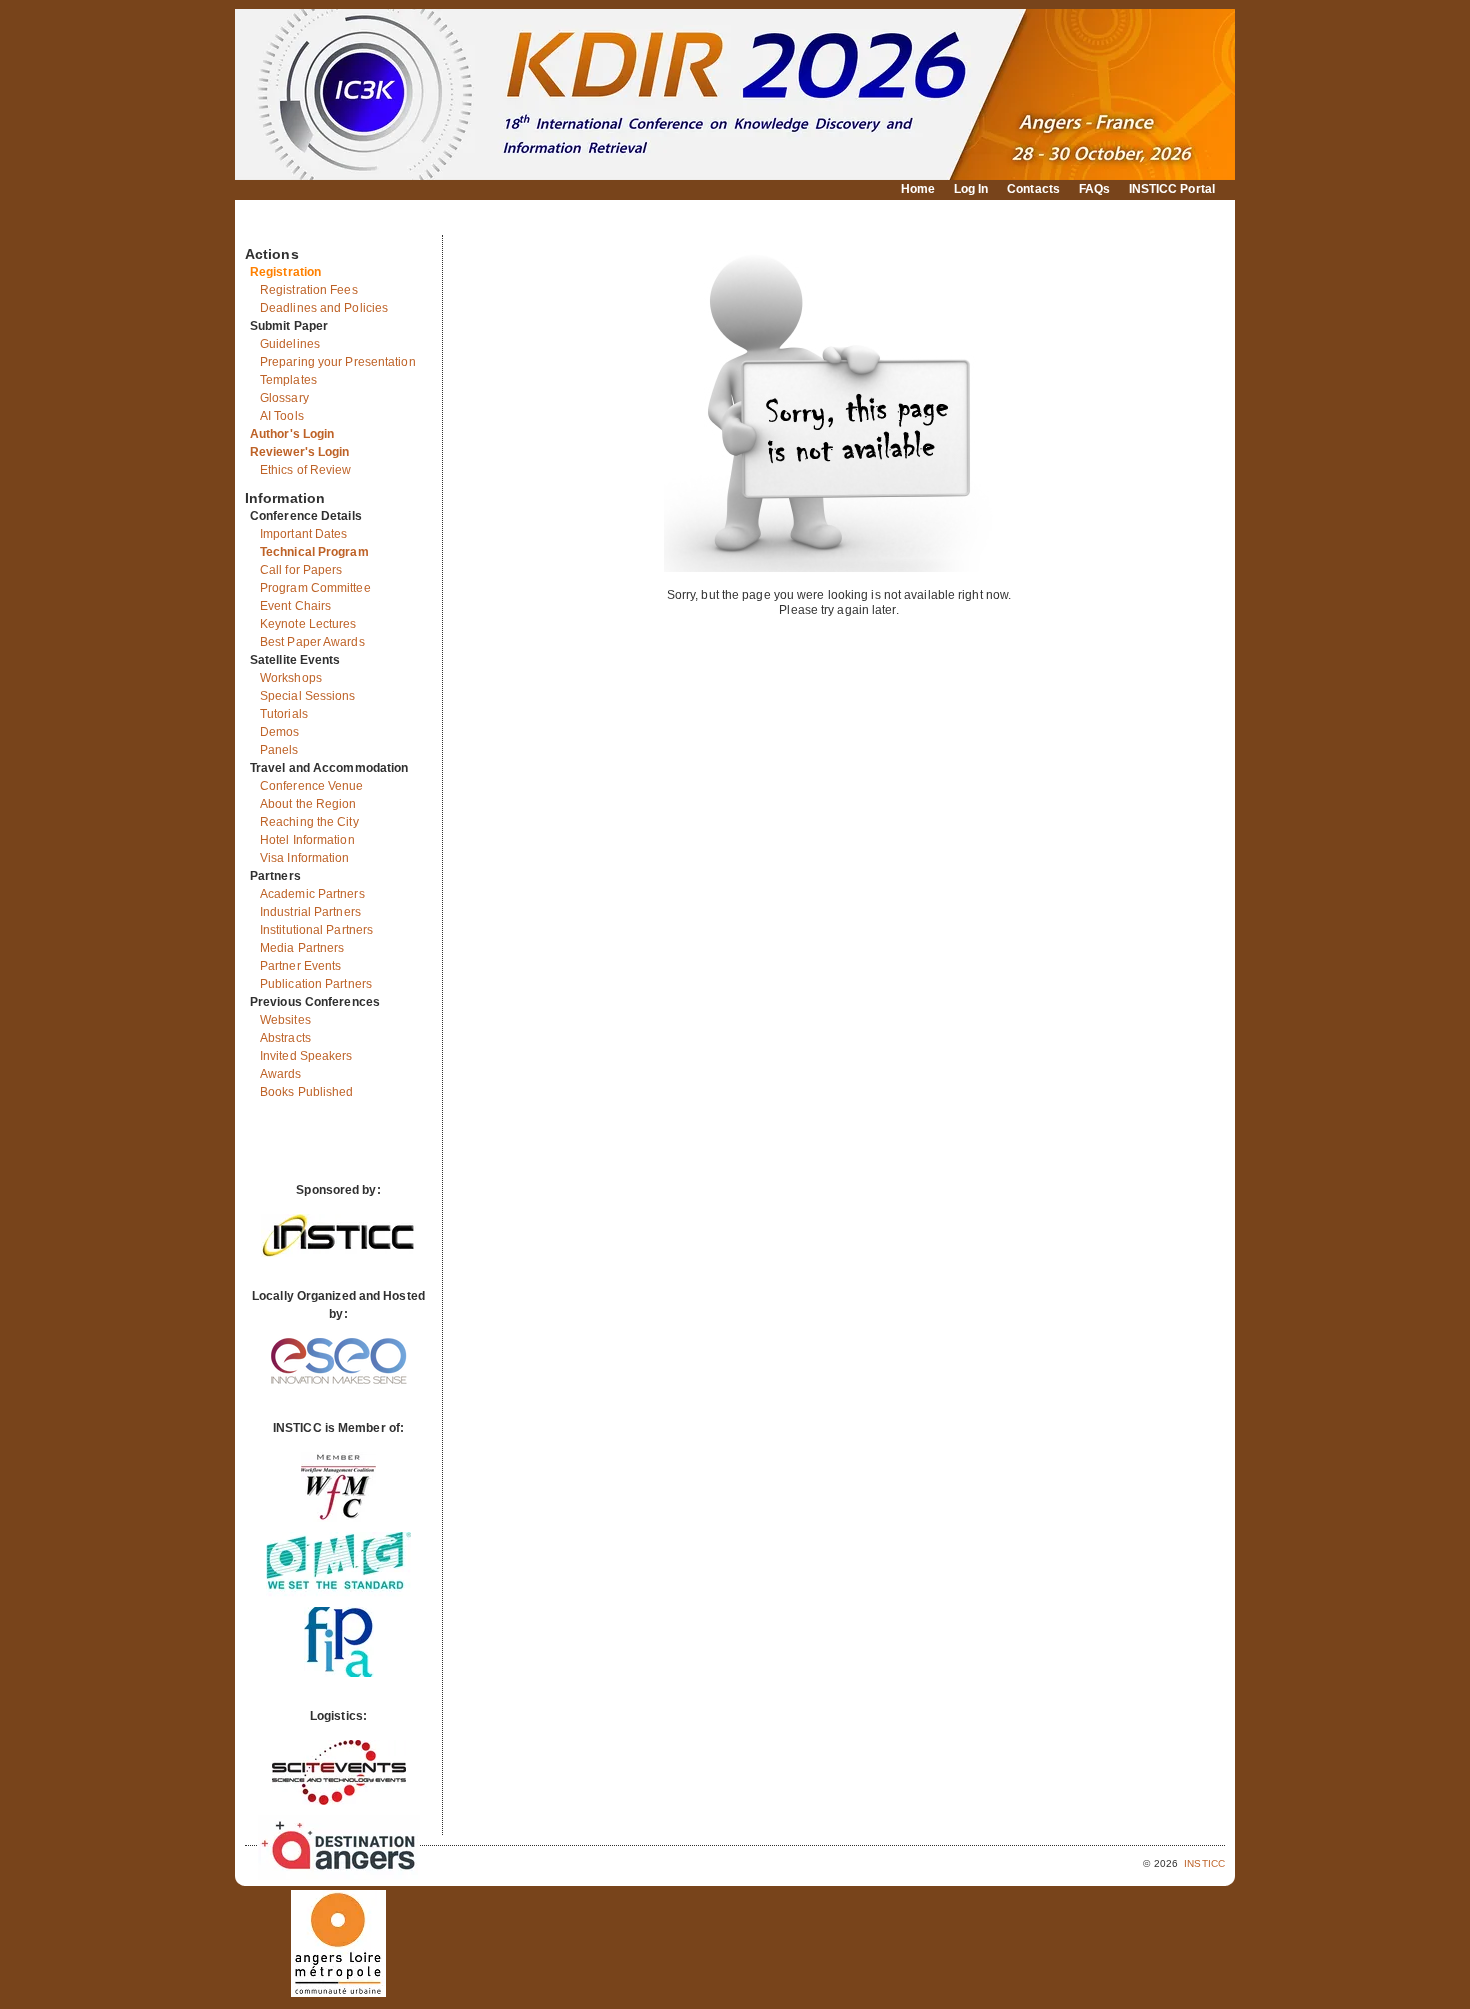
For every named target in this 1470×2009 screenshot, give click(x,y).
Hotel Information (307, 840)
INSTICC (1204, 1863)
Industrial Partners (310, 912)
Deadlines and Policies (324, 308)
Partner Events (300, 966)
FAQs (1094, 189)
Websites (285, 1020)
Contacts (1033, 189)
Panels (279, 750)
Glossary (284, 398)
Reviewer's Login (300, 452)
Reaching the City (309, 822)
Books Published (307, 1092)
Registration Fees (309, 290)
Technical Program (314, 552)
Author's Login (292, 434)
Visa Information (305, 858)
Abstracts (285, 1038)
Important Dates (304, 534)
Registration (285, 272)
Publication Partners (316, 984)
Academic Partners (312, 894)
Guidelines (290, 344)
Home (918, 189)
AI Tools (282, 416)
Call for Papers (301, 570)
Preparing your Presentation (338, 362)
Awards (281, 1074)
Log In (971, 189)
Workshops (291, 678)
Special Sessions (308, 696)
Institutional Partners (316, 930)
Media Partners (302, 948)
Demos (280, 732)
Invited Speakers (306, 1056)
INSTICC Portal (1172, 189)
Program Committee (315, 588)
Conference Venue (312, 786)
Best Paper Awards (312, 642)
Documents (266, 227)
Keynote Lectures (308, 624)
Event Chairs (295, 606)
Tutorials (284, 714)
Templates (288, 380)
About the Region (308, 804)
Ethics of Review (306, 470)
